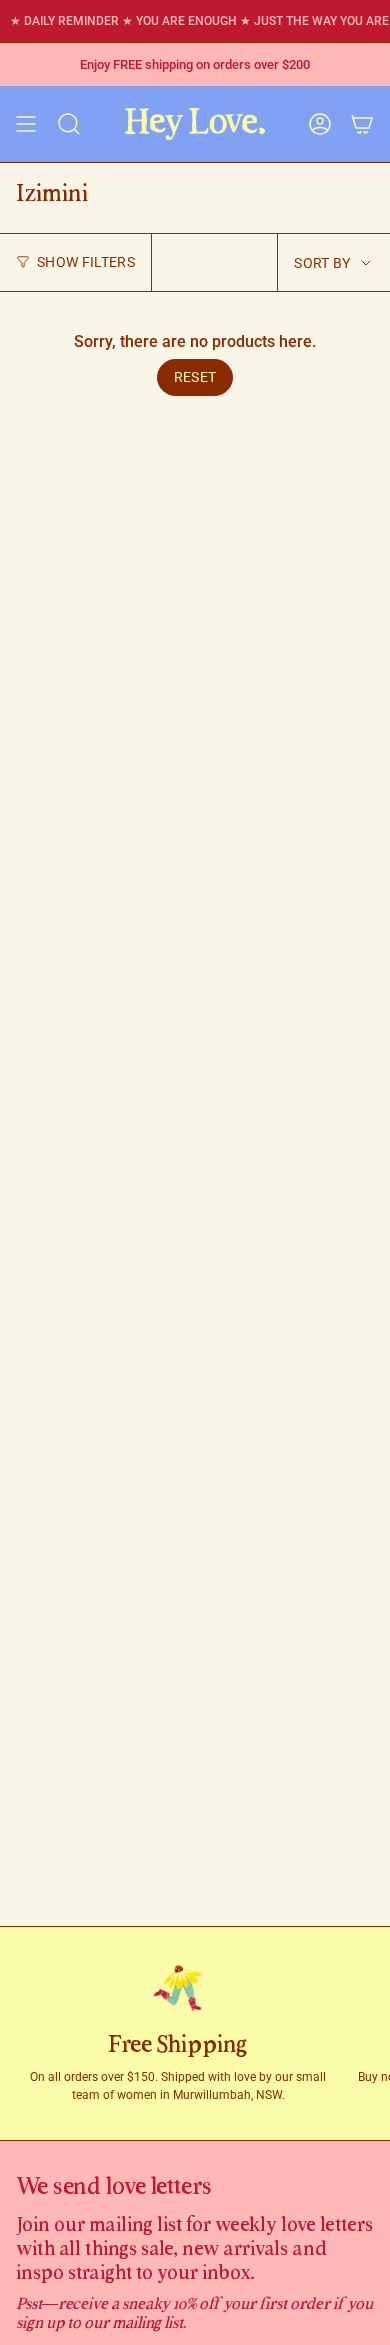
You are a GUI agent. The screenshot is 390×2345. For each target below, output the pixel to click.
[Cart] (362, 124)
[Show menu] (26, 124)
